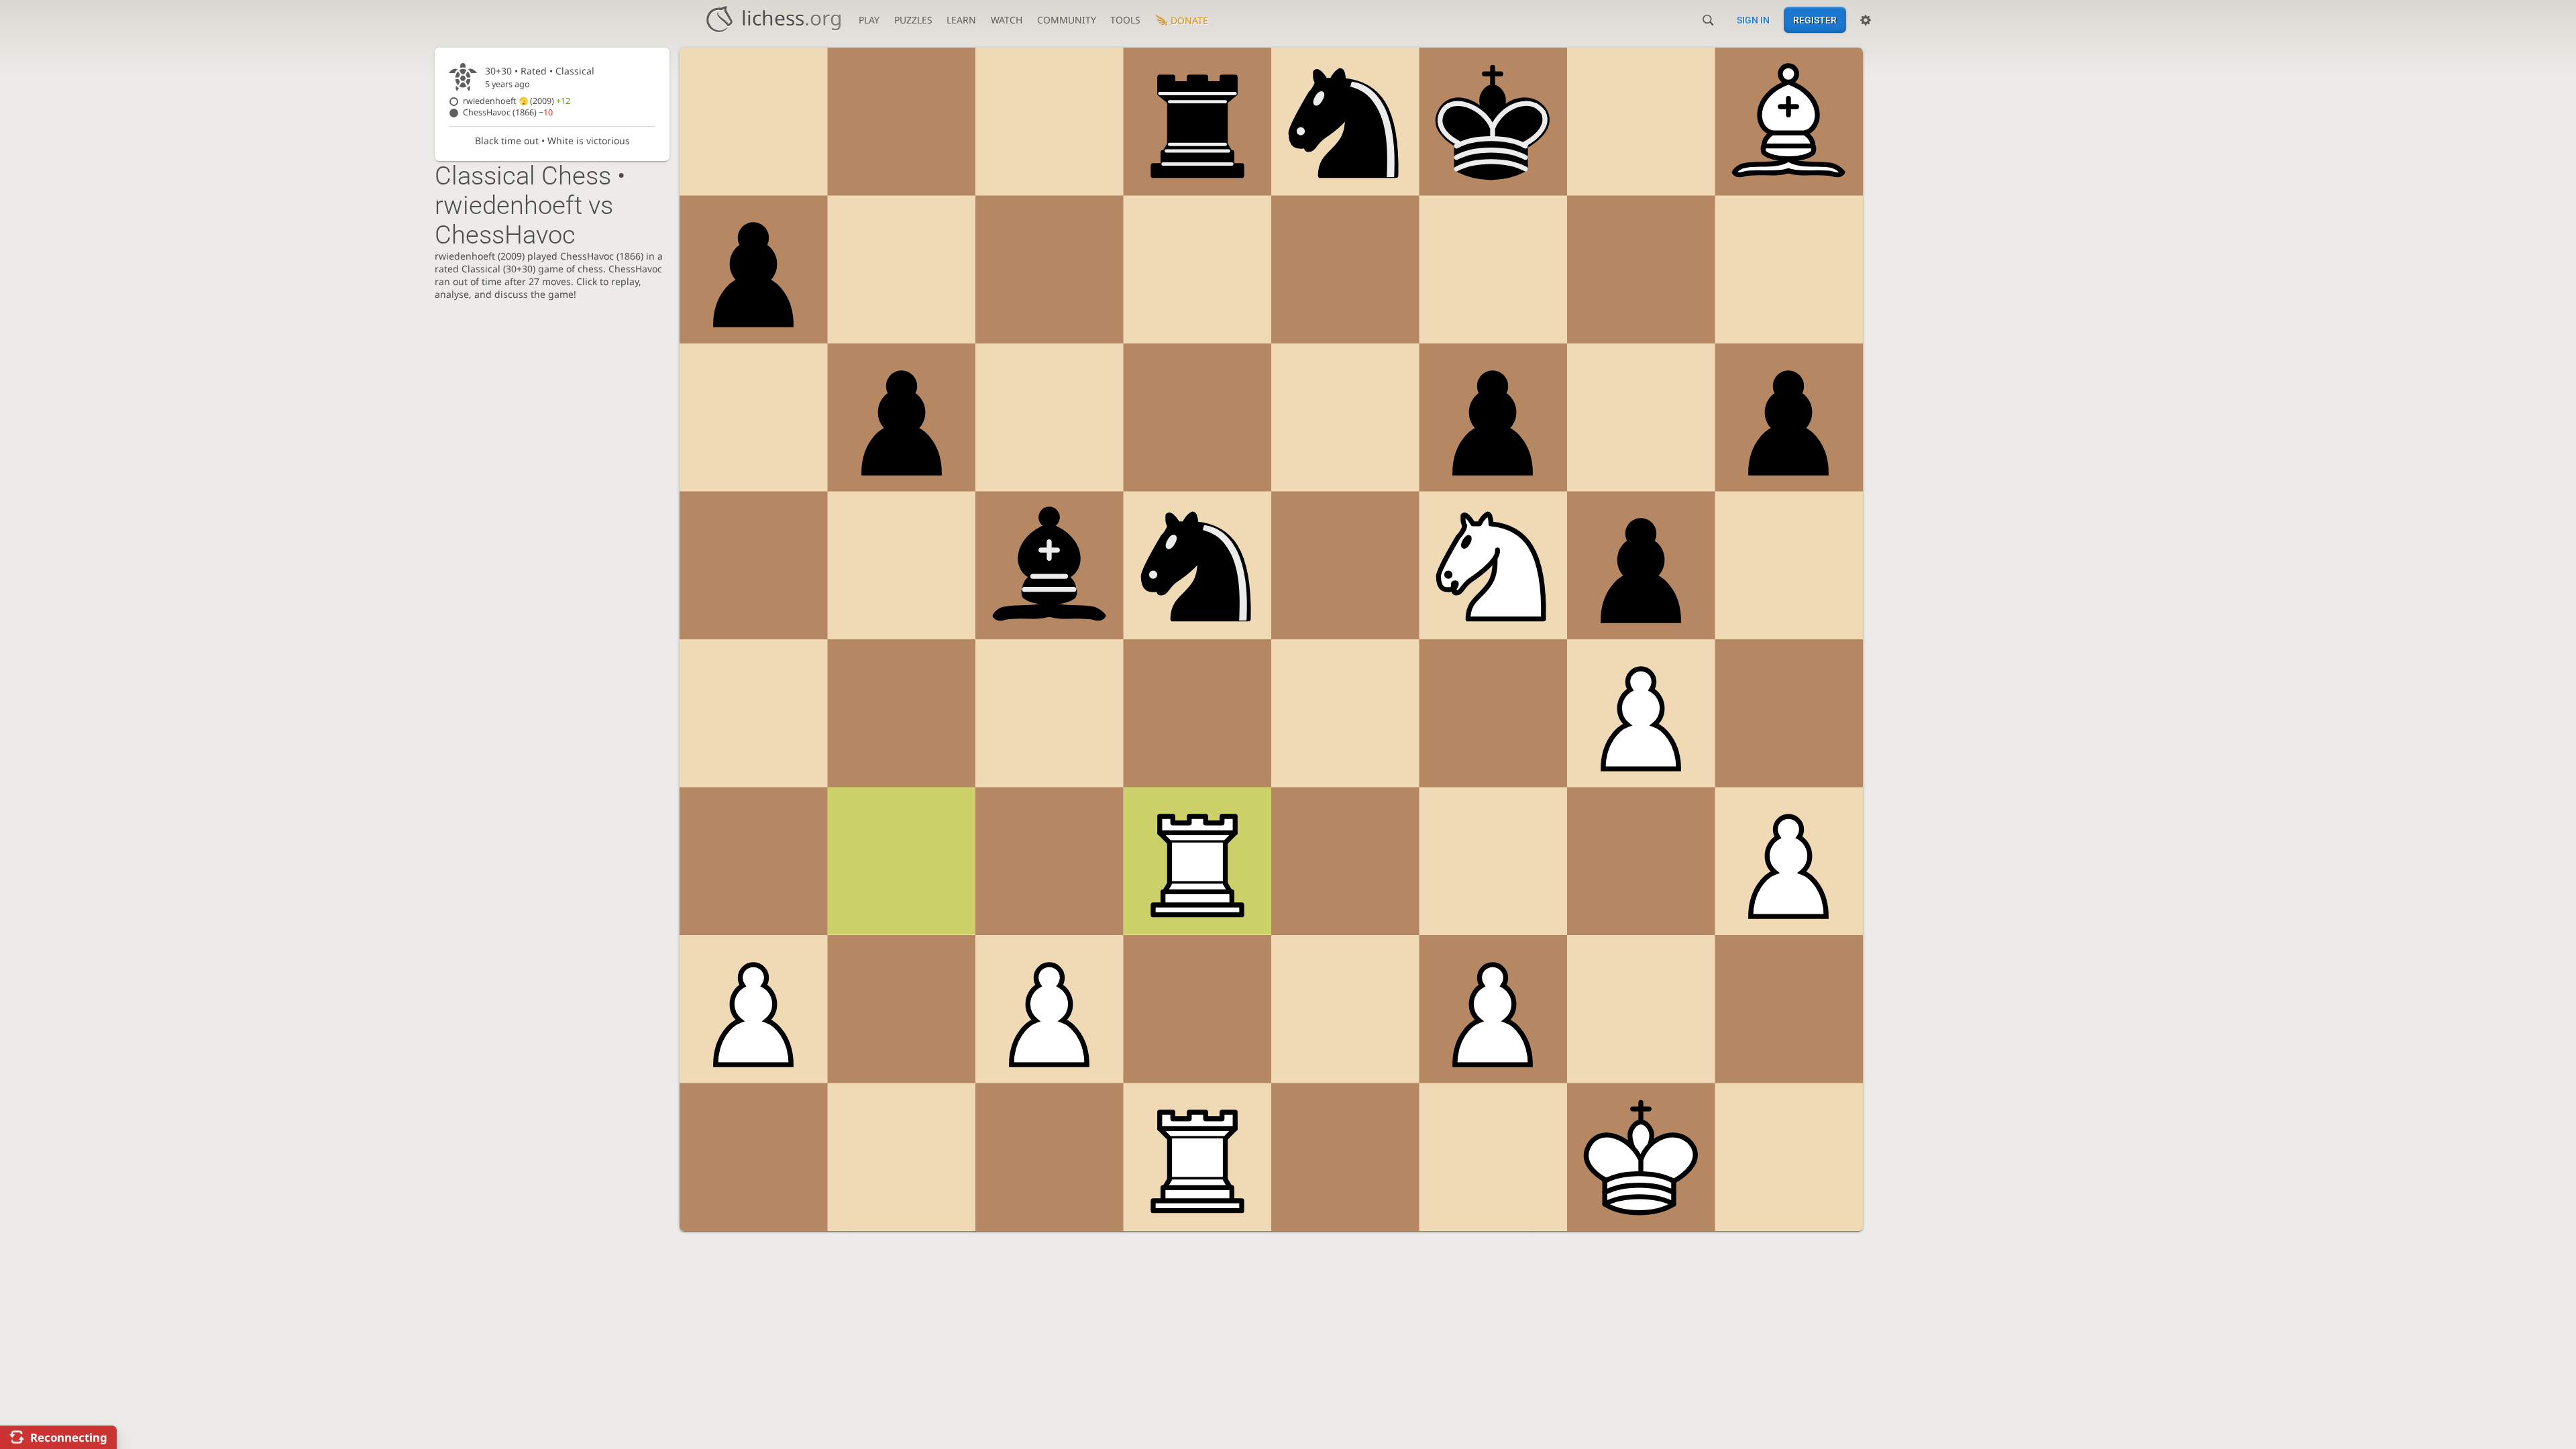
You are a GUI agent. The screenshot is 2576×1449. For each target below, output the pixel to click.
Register (1815, 20)
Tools (1125, 20)
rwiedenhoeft (517, 101)
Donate (1189, 20)
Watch (1007, 20)
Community (1067, 20)
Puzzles (913, 20)
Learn (961, 20)
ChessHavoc (508, 112)
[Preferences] (1866, 20)
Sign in (1753, 20)
